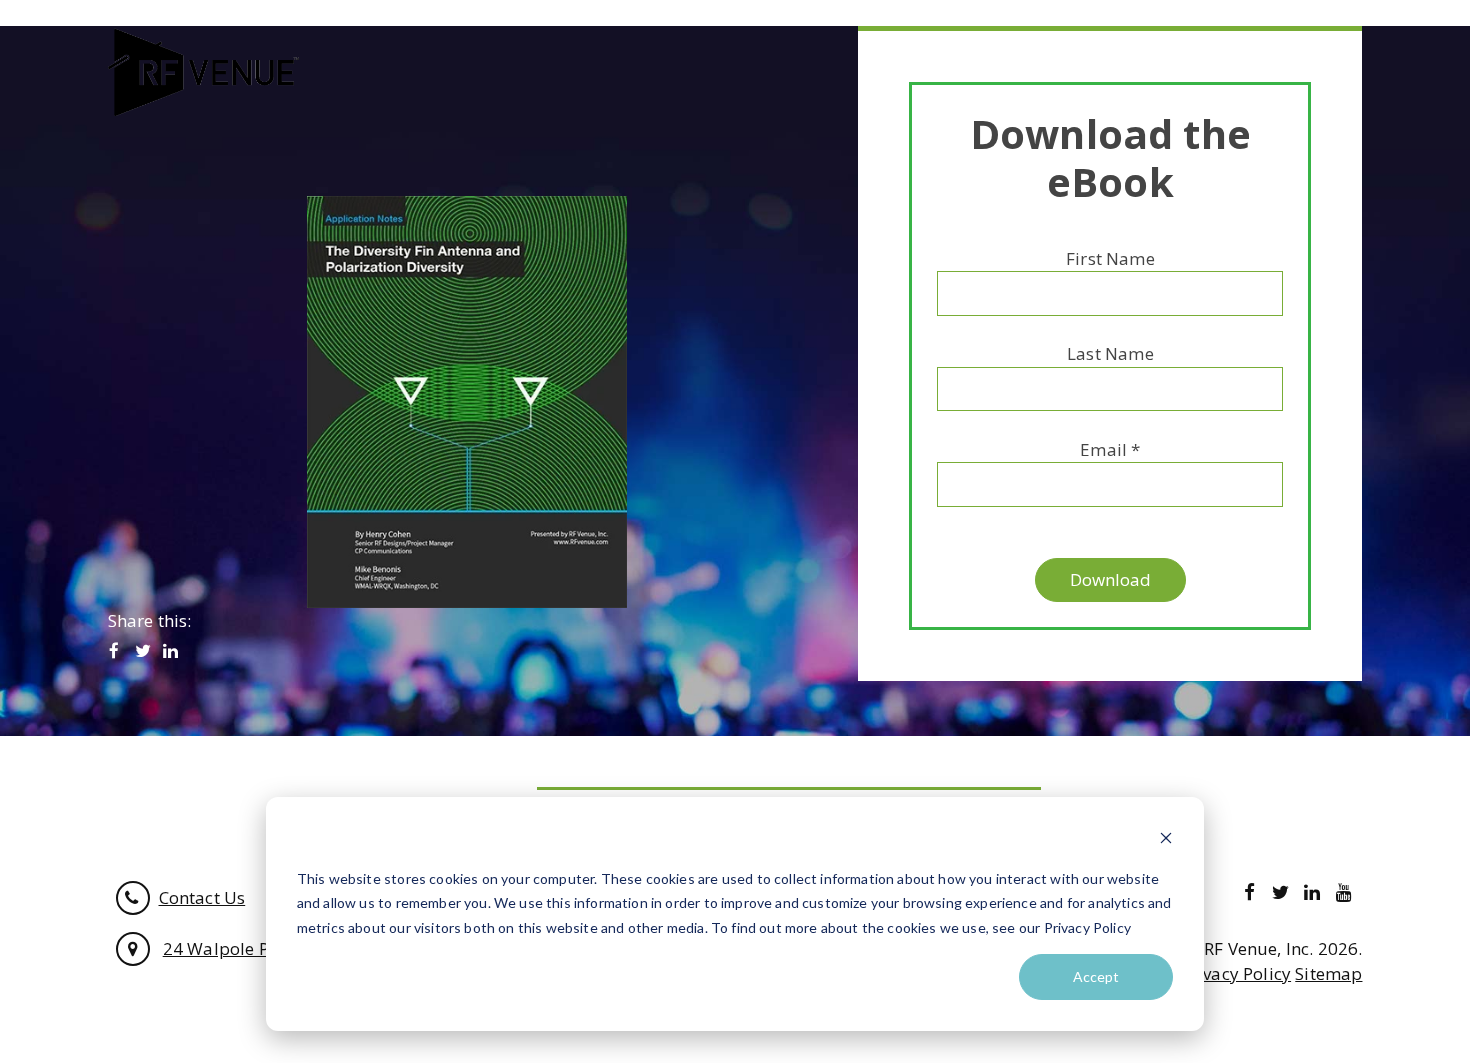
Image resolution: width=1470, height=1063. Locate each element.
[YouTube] (1343, 891)
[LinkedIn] (171, 651)
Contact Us (202, 897)
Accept (1096, 976)
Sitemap (1328, 973)
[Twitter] (143, 651)
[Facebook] (115, 651)
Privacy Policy (1236, 973)
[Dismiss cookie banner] (1166, 840)
